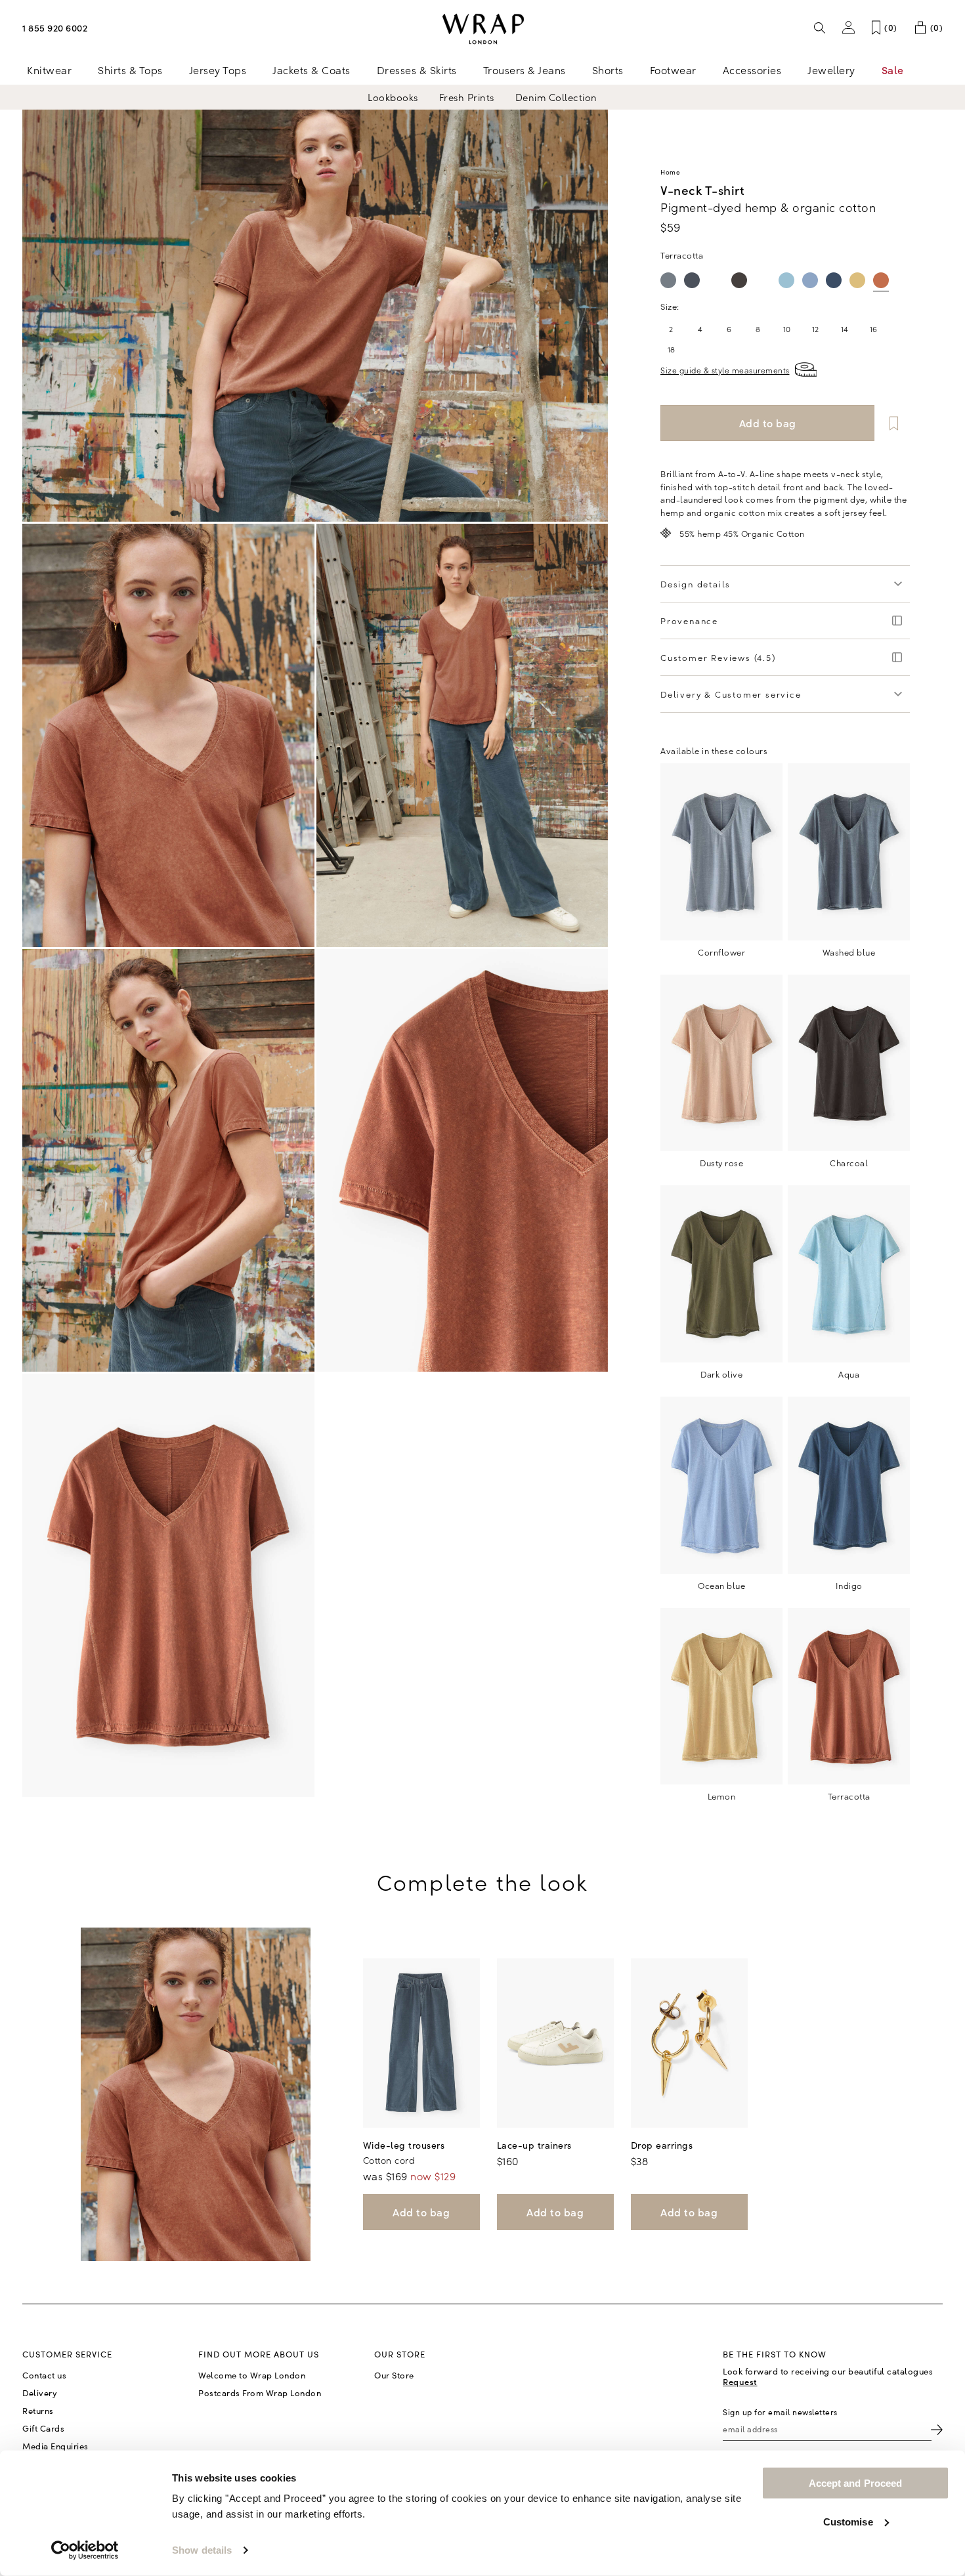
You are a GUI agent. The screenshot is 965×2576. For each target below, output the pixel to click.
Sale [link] (893, 70)
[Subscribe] (937, 2429)
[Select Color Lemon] (857, 280)
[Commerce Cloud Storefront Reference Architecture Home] (482, 29)
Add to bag (421, 2212)
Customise (848, 2521)
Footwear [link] (673, 70)
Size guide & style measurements (725, 370)
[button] (848, 28)
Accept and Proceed (856, 2483)
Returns (38, 2411)
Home (670, 172)
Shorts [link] (608, 70)
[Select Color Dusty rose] (716, 280)
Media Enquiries (55, 2446)
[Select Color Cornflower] (668, 280)
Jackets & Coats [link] (311, 70)
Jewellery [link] (831, 70)
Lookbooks (393, 97)
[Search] (820, 28)
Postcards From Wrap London (260, 2393)
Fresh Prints (467, 97)
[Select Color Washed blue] (692, 280)
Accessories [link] (752, 70)
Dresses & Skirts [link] (417, 70)
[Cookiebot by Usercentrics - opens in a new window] (85, 2550)
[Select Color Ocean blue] (810, 280)
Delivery (40, 2393)
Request (740, 2381)
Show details (202, 2550)
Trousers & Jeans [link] (525, 70)
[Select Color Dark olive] (763, 280)
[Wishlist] (893, 423)
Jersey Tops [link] (218, 70)
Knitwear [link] (49, 70)
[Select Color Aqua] (786, 280)
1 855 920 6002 (55, 28)
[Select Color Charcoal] (739, 280)
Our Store (394, 2375)
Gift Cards (43, 2428)
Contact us (44, 2375)
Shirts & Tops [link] (130, 70)
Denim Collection (556, 97)
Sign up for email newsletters (780, 2412)
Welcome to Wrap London (252, 2375)
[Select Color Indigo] (834, 280)
